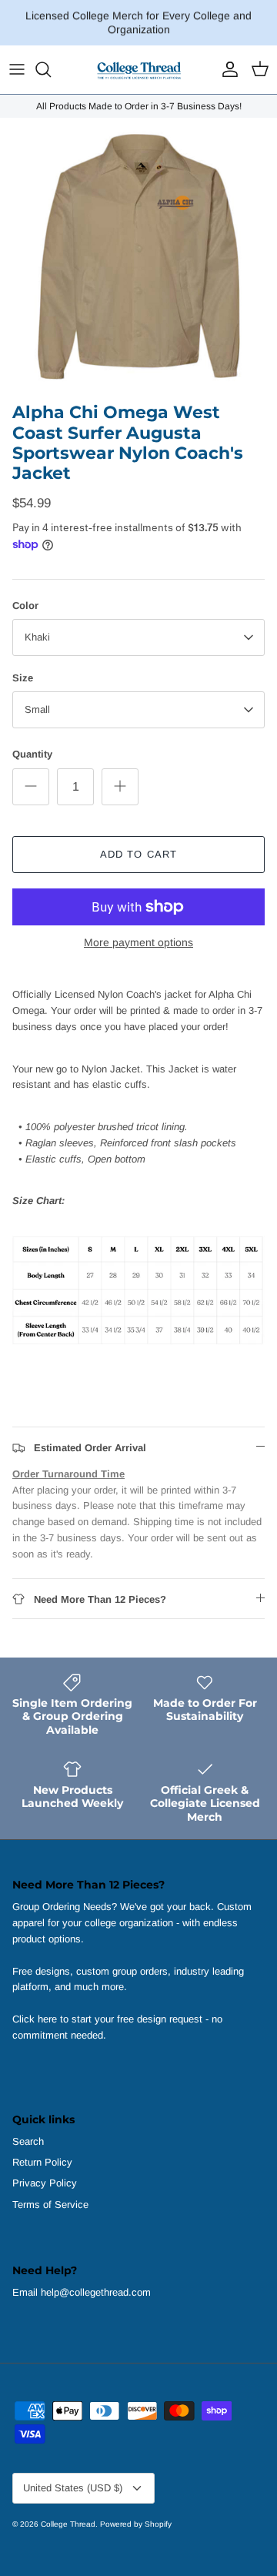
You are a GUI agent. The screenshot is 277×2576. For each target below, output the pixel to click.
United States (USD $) (73, 2488)
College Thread (68, 2524)
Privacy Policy (45, 2183)
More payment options (138, 942)
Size (23, 678)
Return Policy (42, 2162)
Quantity (32, 754)
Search (28, 2141)
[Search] (51, 69)
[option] (138, 256)
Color (25, 606)
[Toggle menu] (17, 69)
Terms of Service (50, 2205)
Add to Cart (138, 854)
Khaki (37, 637)
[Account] (226, 69)
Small (37, 709)
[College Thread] (138, 70)
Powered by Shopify (136, 2524)
